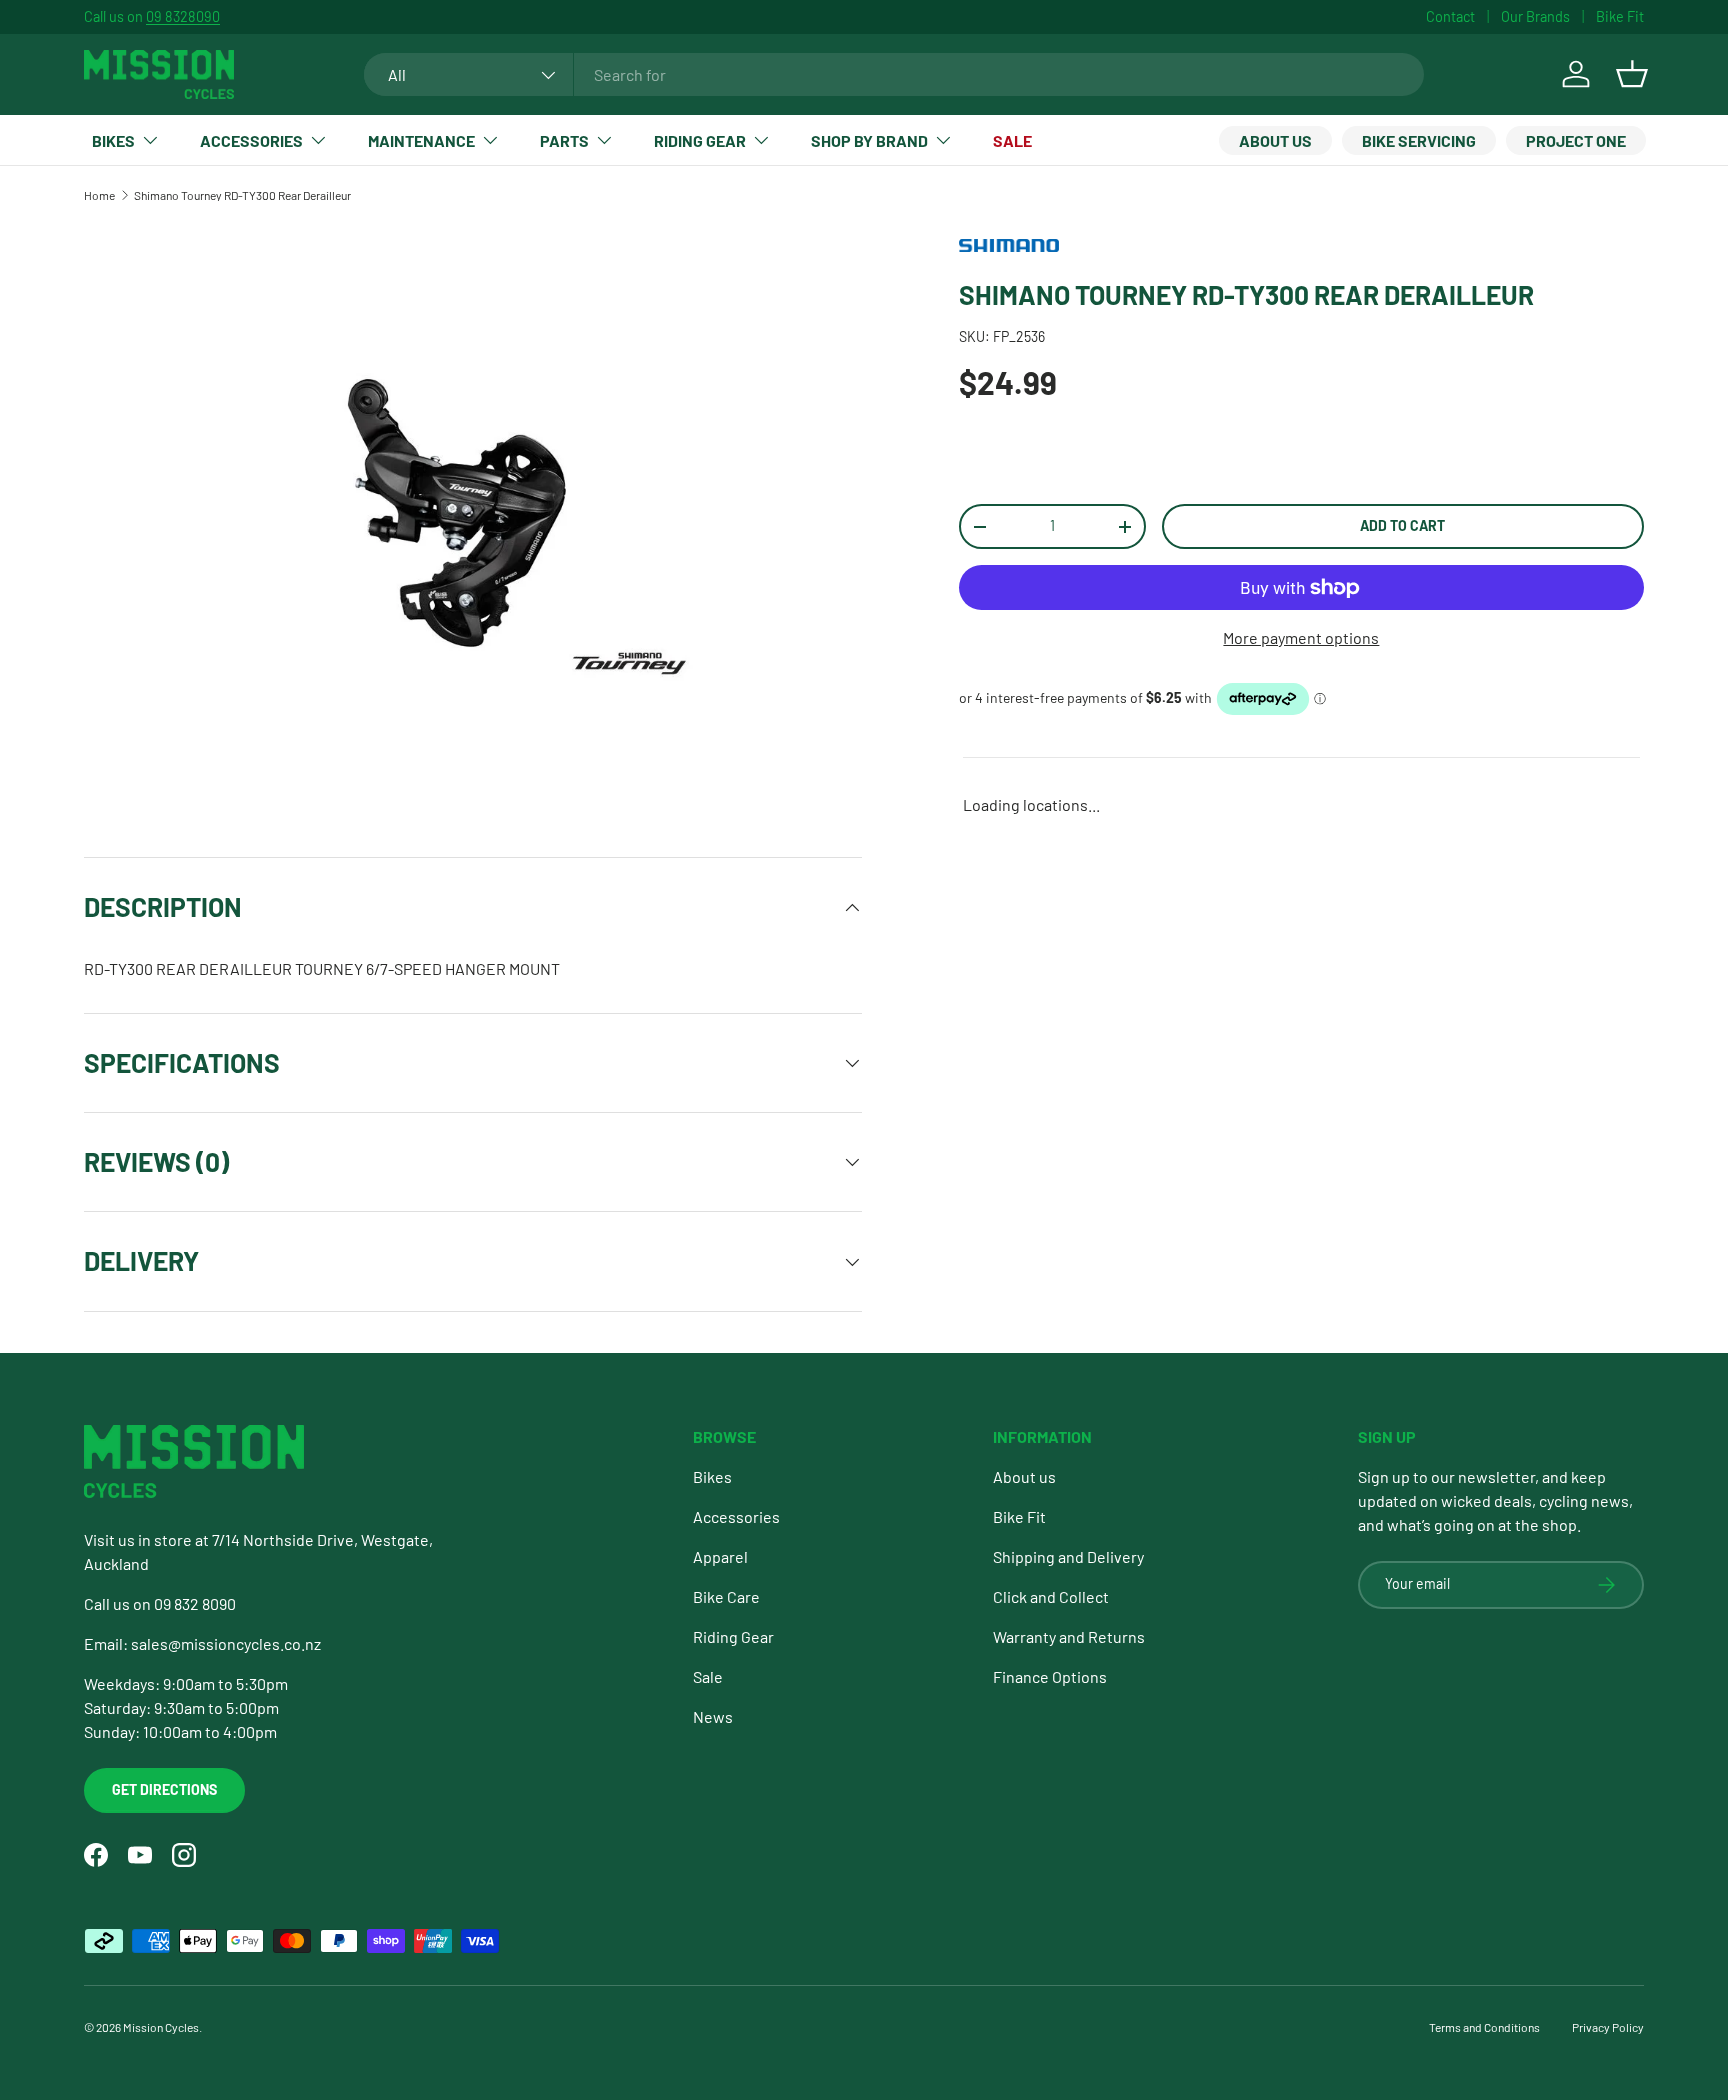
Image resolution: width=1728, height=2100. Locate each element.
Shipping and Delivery (1068, 1556)
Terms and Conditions (1484, 2027)
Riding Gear (700, 140)
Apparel (720, 1556)
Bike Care (726, 1596)
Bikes (113, 140)
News (713, 1716)
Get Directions (164, 1789)
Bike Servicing (1419, 140)
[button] (1632, 74)
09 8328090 (183, 16)
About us (1275, 140)
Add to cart (1402, 525)
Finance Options (1050, 1676)
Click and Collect (1051, 1596)
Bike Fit (1620, 16)
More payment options (1301, 637)
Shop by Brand (869, 140)
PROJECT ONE (1576, 140)
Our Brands (1535, 16)
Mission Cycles (161, 2027)
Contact (1450, 16)
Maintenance (421, 140)
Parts (564, 140)
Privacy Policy (1608, 2027)
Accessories (251, 140)
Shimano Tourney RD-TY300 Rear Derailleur (242, 195)
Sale (1012, 140)
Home (99, 195)
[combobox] (894, 74)
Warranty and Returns (1069, 1636)
